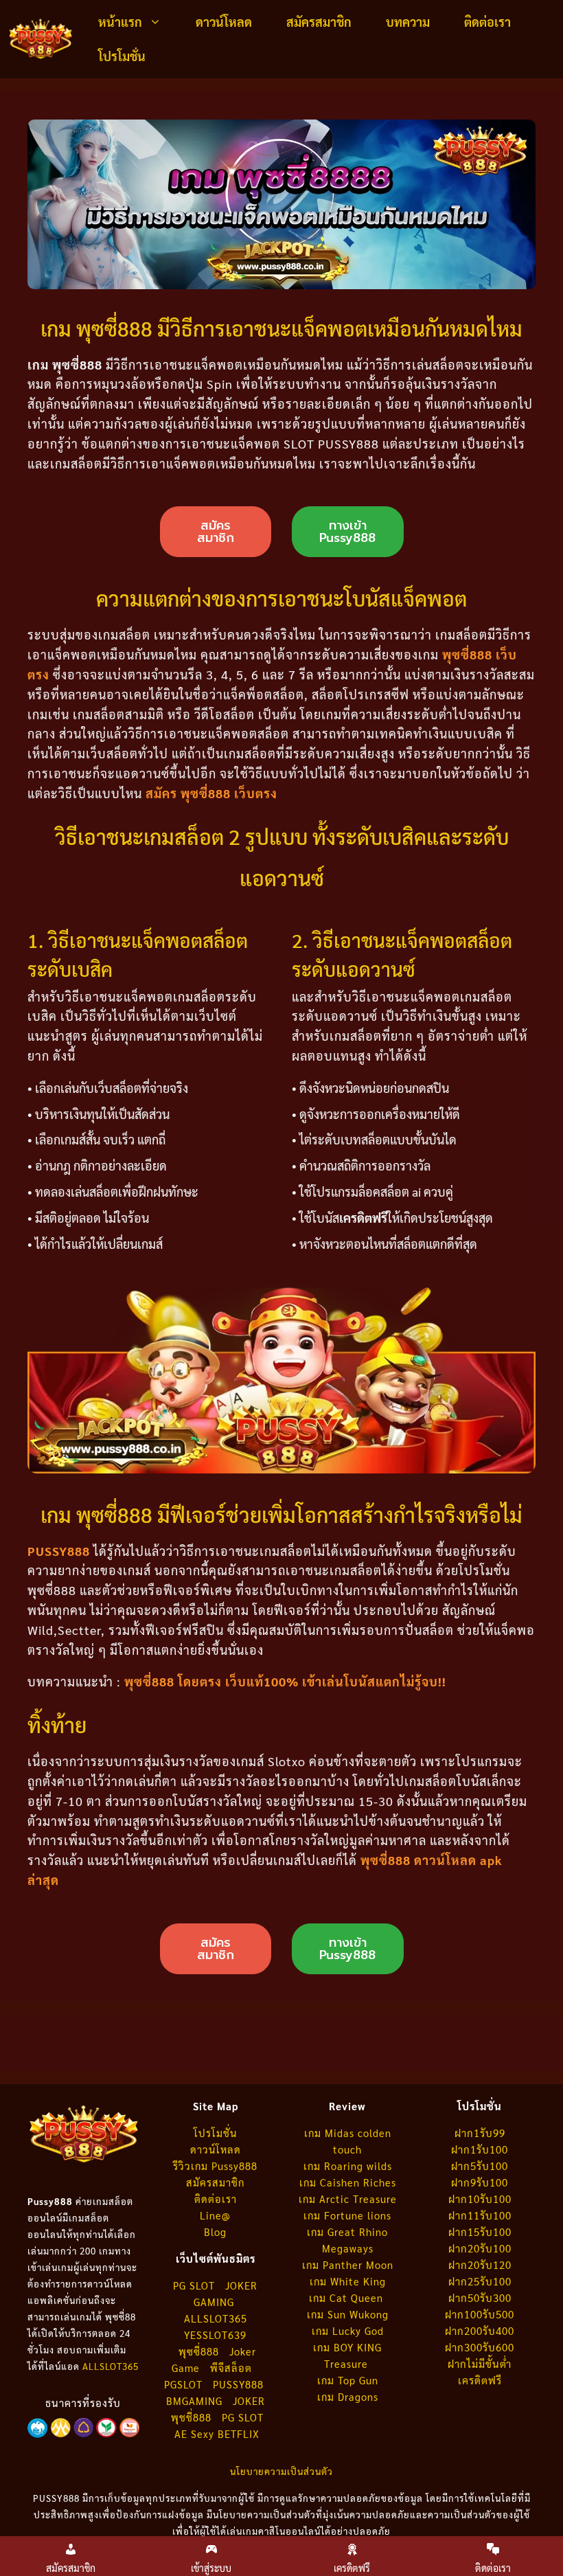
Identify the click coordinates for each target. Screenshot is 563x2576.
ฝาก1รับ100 (480, 2149)
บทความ (408, 22)
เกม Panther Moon (348, 2264)
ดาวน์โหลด (224, 22)
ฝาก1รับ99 (480, 2133)
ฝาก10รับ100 (480, 2199)
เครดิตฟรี (480, 2380)
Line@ (215, 2215)
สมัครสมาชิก (319, 22)
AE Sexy (194, 2433)
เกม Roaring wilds (348, 2166)
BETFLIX (239, 2433)
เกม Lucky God (348, 2330)
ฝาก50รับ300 (480, 2297)
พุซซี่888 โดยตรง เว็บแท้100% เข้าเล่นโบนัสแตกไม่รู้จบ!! (285, 1681)
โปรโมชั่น (122, 56)
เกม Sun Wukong (348, 2314)
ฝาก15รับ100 (480, 2232)
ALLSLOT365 (111, 2366)
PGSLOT (183, 2384)
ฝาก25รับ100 (480, 2281)
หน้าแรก (120, 22)
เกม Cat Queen (348, 2297)
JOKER (249, 2400)
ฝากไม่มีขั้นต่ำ (480, 2363)
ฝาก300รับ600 (480, 2347)
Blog (215, 2232)
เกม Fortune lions (347, 2215)
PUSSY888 (59, 1551)
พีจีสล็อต (233, 2368)
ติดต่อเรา (487, 22)
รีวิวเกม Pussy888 (215, 2166)
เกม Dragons (348, 2396)
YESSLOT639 (215, 2335)
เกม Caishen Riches (348, 2182)
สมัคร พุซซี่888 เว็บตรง (211, 793)
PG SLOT (194, 2285)
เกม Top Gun (348, 2380)
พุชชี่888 (191, 2417)
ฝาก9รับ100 (480, 2182)
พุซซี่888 (199, 2351)
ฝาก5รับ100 (480, 2166)
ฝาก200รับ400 (480, 2330)
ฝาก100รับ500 (480, 2314)
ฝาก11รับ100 (480, 2215)
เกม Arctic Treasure (348, 2199)
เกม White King (348, 2281)
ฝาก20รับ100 (480, 2248)
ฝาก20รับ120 (480, 2264)
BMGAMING (194, 2400)
